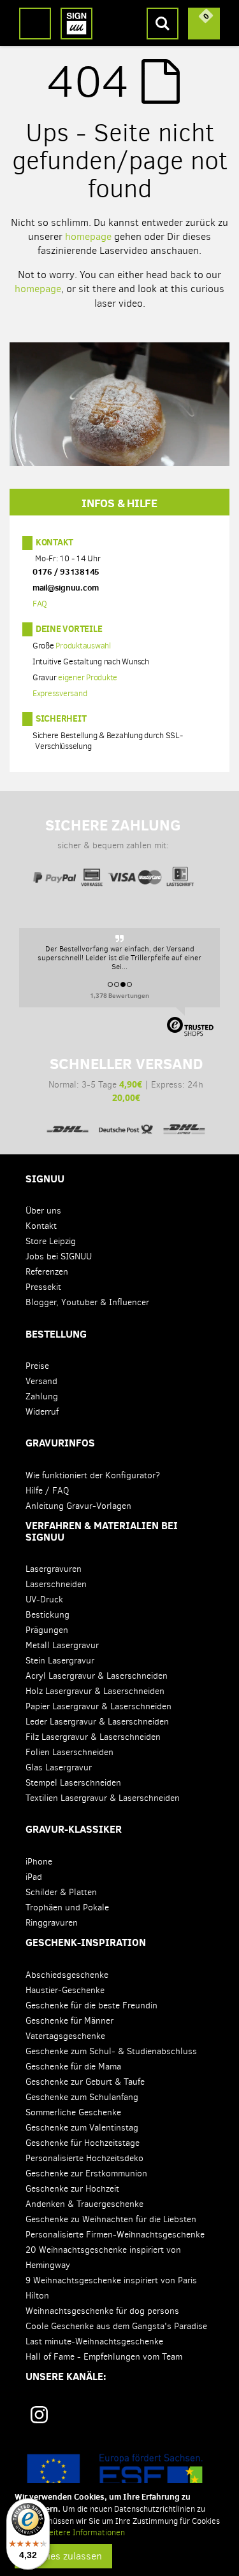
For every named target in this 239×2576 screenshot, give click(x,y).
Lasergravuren (54, 1569)
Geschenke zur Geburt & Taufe (85, 2082)
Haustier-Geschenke (65, 1990)
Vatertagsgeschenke (65, 2036)
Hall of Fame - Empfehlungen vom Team (104, 2357)
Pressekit (43, 1287)
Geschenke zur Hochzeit (72, 2189)
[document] (121, 2530)
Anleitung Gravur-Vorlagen (78, 1506)
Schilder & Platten (61, 1892)
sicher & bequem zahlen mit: (113, 834)
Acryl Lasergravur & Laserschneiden (97, 1676)
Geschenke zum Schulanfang (82, 2097)
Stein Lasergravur (60, 1661)
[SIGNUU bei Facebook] (123, 2419)
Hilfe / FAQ (47, 1491)
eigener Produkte (88, 678)
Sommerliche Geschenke (73, 2112)
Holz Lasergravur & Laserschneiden (95, 1691)
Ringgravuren (52, 1923)
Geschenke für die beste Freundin (91, 2005)
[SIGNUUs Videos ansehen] (202, 2419)
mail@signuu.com (66, 588)
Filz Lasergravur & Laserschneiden (93, 1737)
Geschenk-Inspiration (86, 1942)
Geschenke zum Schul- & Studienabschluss (111, 2051)
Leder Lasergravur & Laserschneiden (97, 1722)
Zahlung (42, 1396)
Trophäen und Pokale (67, 1907)
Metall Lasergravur (62, 1645)
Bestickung (47, 1615)
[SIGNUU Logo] (76, 24)
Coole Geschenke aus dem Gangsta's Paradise (116, 2326)
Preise (37, 1366)
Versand (41, 1381)
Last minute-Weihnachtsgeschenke (94, 2341)
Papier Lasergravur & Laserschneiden (98, 1706)
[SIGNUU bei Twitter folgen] (163, 2419)
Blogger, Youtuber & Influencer (87, 1302)
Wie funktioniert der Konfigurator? (93, 1475)
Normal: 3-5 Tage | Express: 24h (126, 1079)
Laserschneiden (56, 1584)
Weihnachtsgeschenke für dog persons (102, 2311)
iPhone (39, 1862)
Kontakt (54, 542)
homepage (88, 236)
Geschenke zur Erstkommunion (86, 2173)
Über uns (43, 1211)
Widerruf (42, 1412)
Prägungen (47, 1630)
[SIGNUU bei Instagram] (39, 2415)
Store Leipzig (51, 1241)
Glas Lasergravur (59, 1767)
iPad (34, 1877)
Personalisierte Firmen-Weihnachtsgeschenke (115, 2235)
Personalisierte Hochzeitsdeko (84, 2158)
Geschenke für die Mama (73, 2067)
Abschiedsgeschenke (67, 1975)
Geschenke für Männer (69, 2021)
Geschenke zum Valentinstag (82, 2128)
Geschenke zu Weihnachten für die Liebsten (111, 2219)
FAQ (40, 604)
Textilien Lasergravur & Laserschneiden (103, 1798)
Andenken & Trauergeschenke (84, 2204)
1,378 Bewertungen (119, 995)
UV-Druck (44, 1599)
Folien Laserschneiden (69, 1752)
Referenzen (47, 1272)
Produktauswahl (83, 646)
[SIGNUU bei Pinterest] (83, 2419)
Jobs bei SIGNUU (59, 1256)
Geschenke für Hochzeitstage (83, 2143)
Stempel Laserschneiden (73, 1783)
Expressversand (60, 694)
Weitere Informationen (83, 2532)
